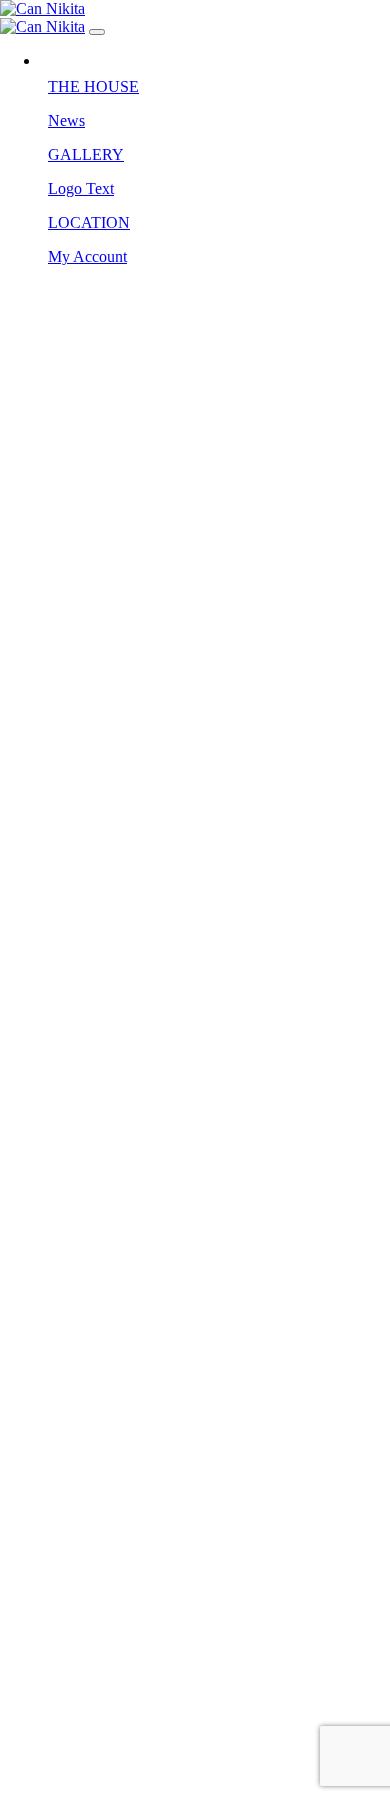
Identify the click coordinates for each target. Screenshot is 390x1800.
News (66, 120)
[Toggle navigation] (97, 32)
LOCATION (89, 222)
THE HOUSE (93, 86)
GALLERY (86, 154)
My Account (87, 256)
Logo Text (81, 188)
